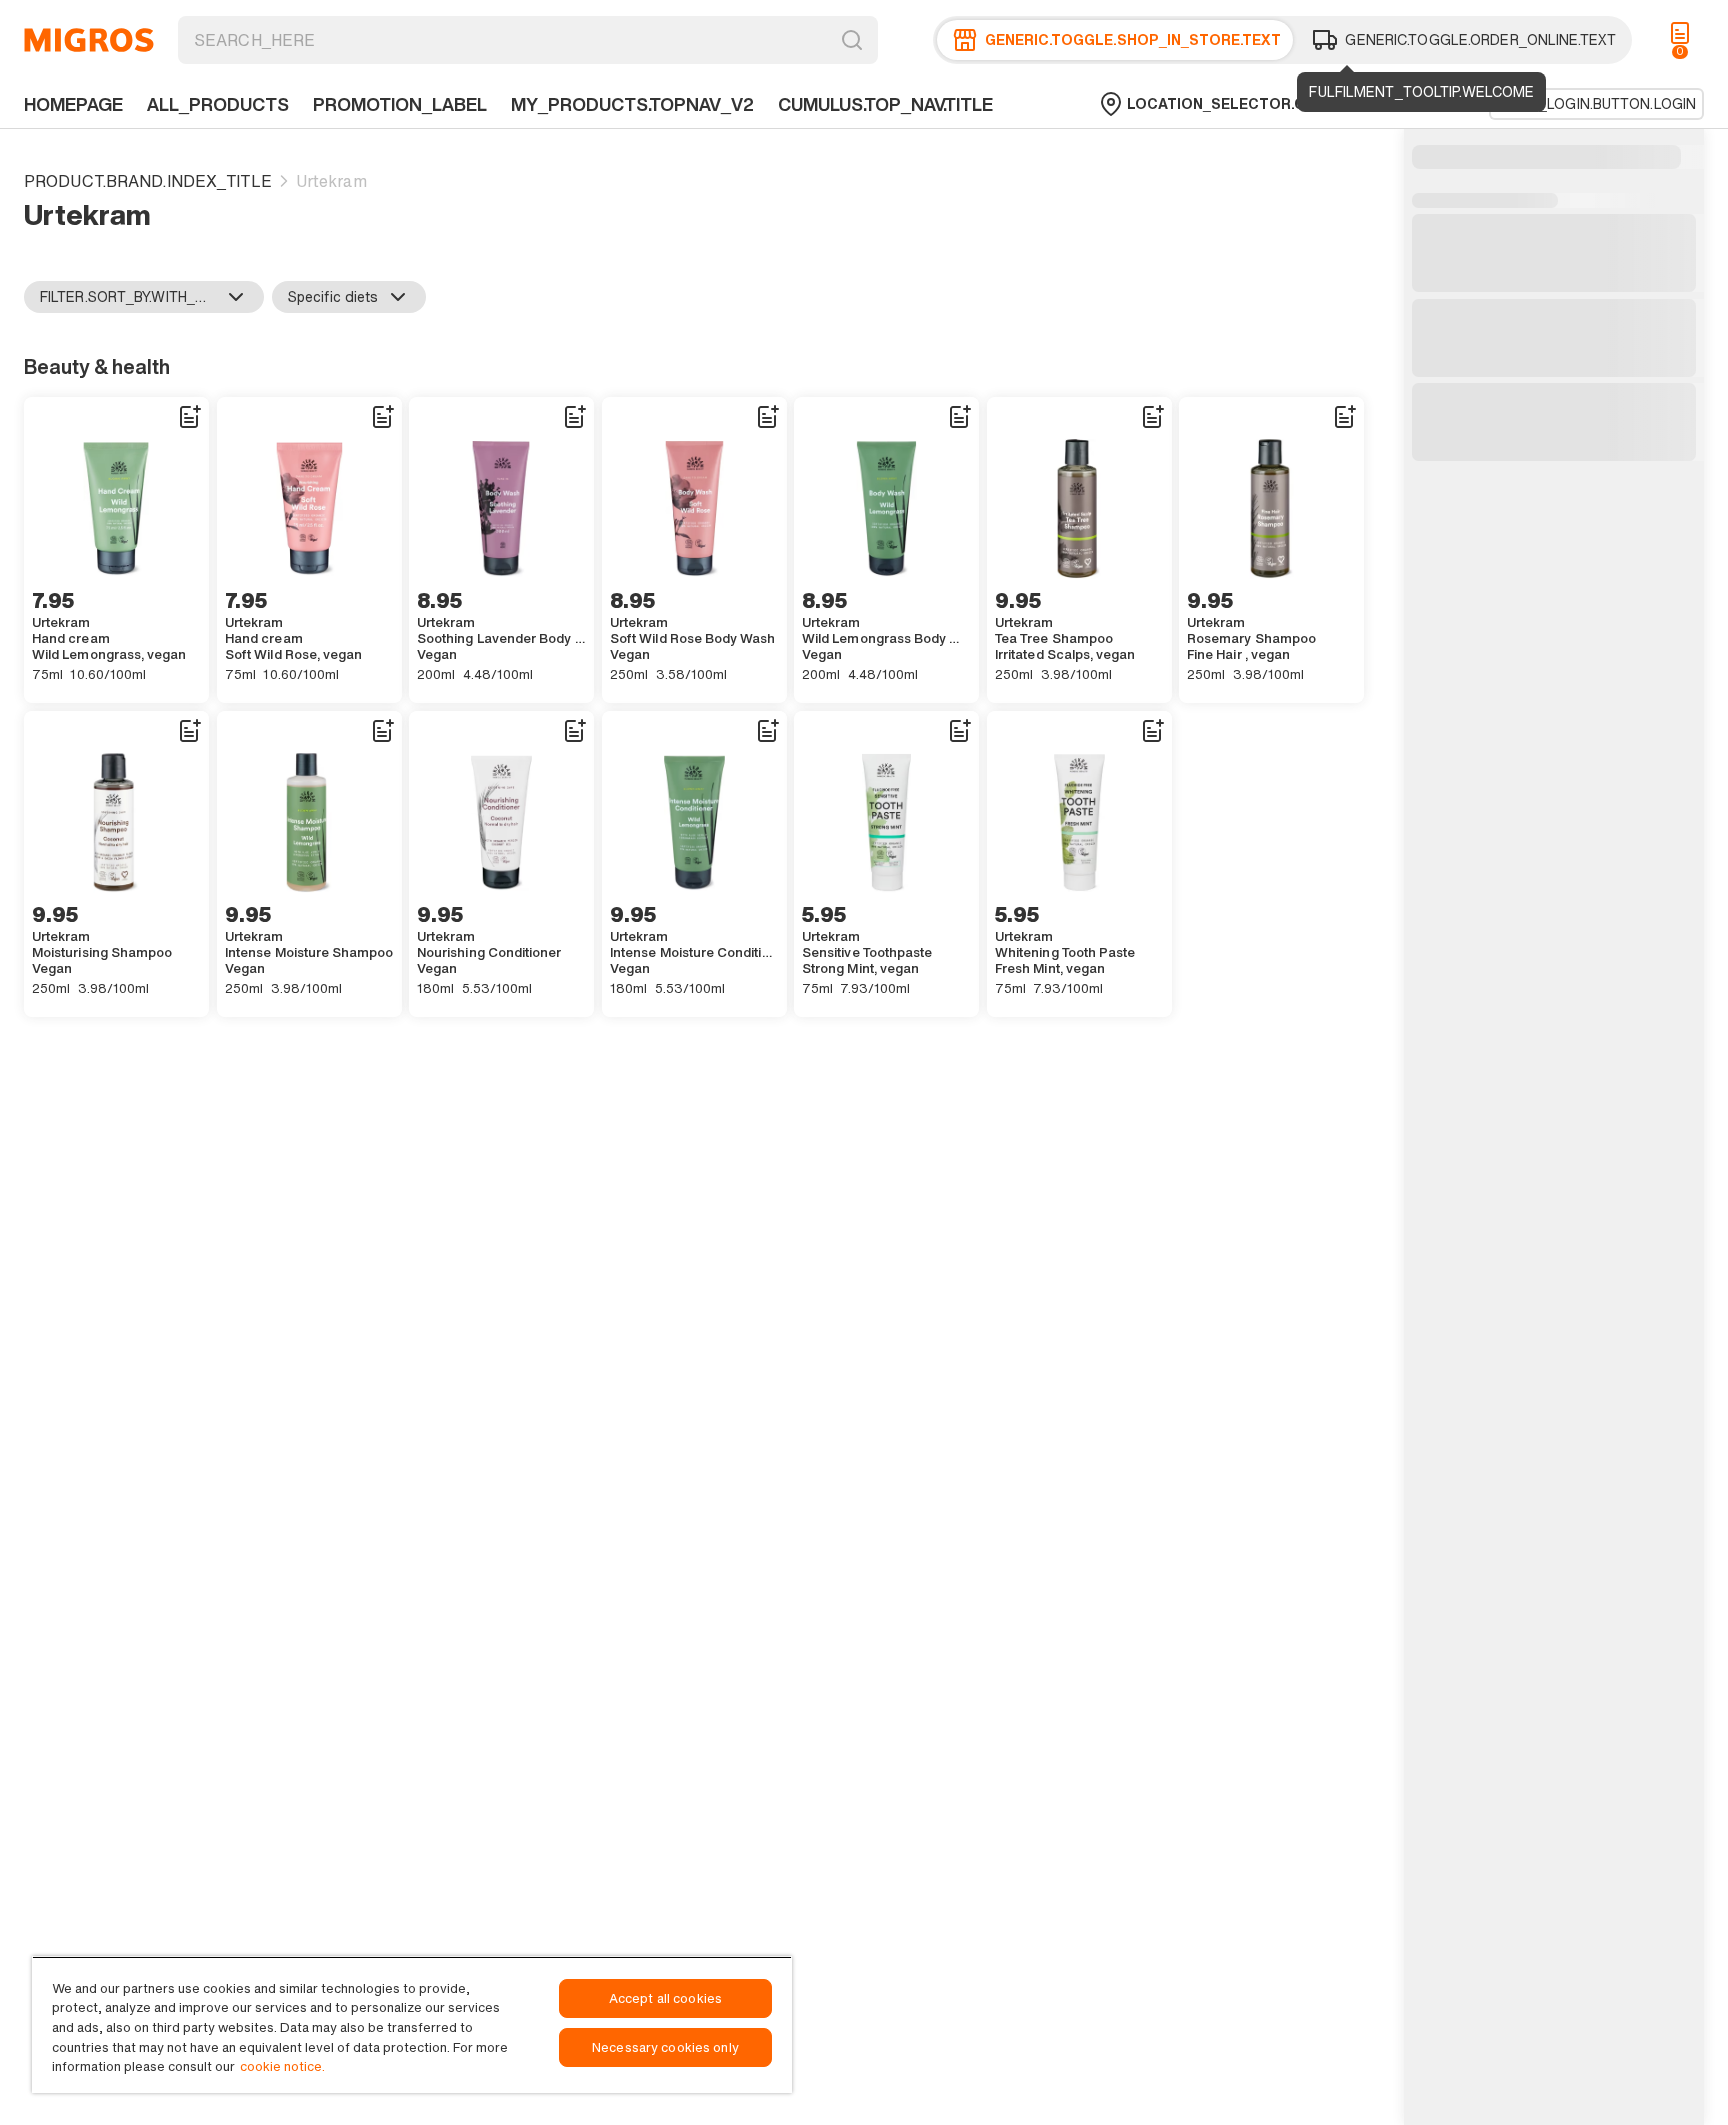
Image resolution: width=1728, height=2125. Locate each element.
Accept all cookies (665, 1998)
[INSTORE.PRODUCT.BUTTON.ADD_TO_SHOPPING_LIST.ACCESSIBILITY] (189, 417)
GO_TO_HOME (89, 40)
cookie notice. (282, 2066)
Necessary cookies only (665, 2047)
